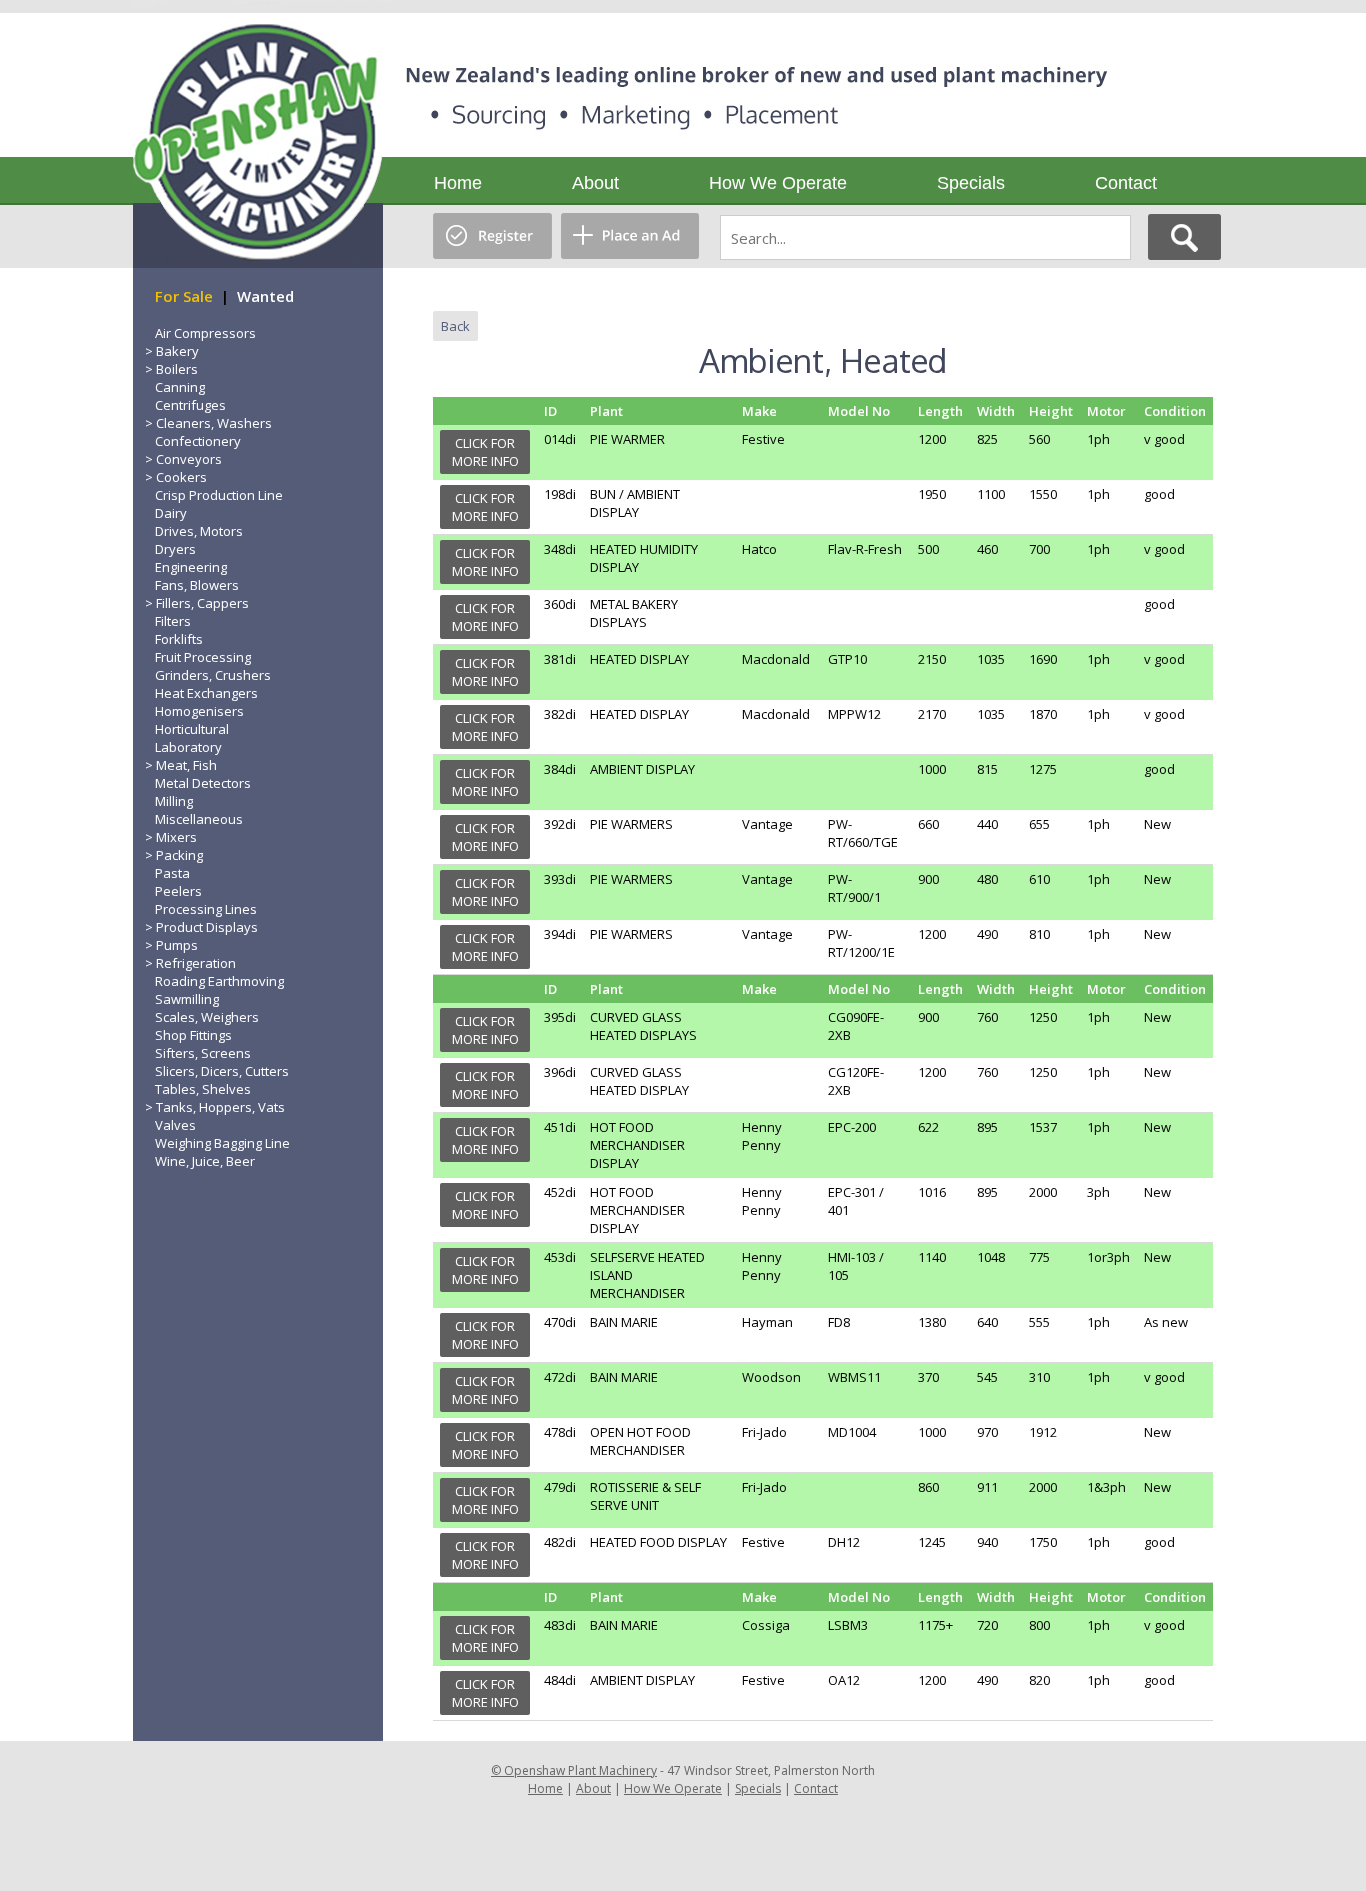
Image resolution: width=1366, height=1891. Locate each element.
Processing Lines (206, 909)
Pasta (172, 873)
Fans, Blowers (197, 585)
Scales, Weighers (207, 1017)
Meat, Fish (186, 765)
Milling (174, 801)
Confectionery (198, 441)
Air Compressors (205, 333)
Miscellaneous (199, 819)
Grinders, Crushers (213, 675)
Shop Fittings (193, 1035)
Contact (1126, 183)
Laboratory (188, 747)
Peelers (178, 891)
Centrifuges (190, 405)
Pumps (177, 945)
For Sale (184, 296)
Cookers (181, 477)
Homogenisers (199, 711)
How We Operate (778, 183)
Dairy (171, 513)
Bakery (177, 351)
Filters (173, 621)
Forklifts (179, 639)
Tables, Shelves (203, 1089)
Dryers (175, 549)
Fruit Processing (203, 657)
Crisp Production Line (219, 495)
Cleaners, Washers (214, 423)
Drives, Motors (199, 531)
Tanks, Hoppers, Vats (220, 1107)
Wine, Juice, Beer (205, 1161)
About (595, 183)
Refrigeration (196, 963)
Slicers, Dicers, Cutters (222, 1071)
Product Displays (207, 927)
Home (458, 183)
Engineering (191, 567)
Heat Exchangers (206, 693)
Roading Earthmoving (219, 981)
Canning (180, 387)
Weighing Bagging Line (222, 1143)
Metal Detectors (203, 783)
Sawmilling (187, 999)
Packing (179, 855)
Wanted (265, 296)
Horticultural (192, 729)
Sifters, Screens (203, 1053)
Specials (971, 183)
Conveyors (189, 459)
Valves (175, 1125)
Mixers (176, 837)
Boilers (177, 369)
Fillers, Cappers (202, 603)
